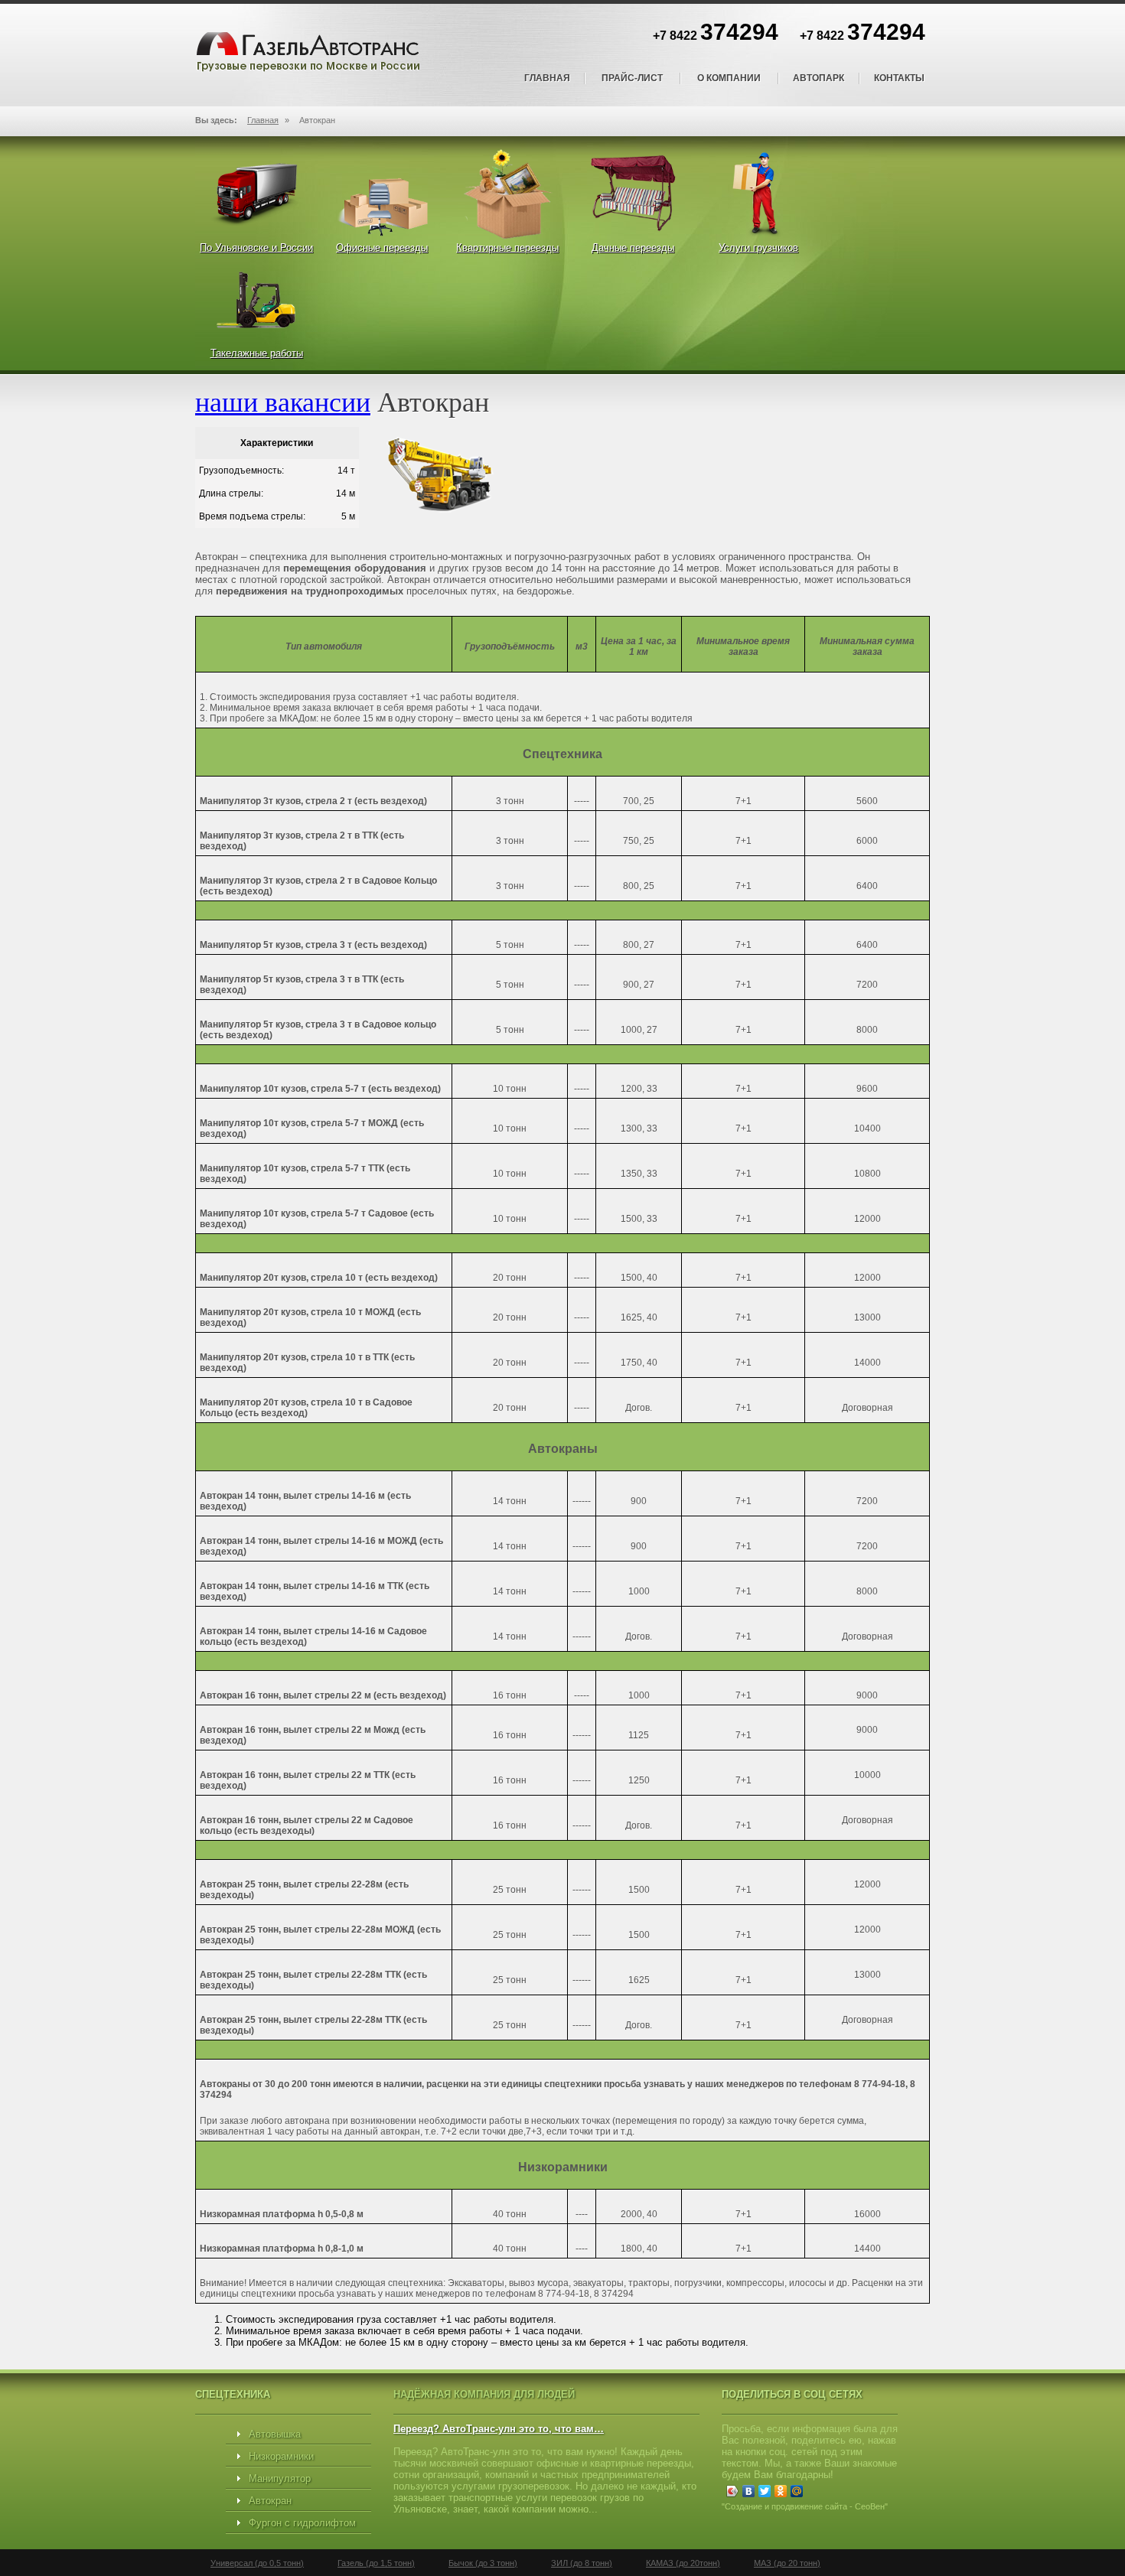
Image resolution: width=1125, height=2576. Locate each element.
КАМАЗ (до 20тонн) (683, 2563)
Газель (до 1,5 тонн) (376, 2563)
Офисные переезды (382, 248)
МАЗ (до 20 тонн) (787, 2563)
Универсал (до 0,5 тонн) (257, 2563)
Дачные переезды (633, 248)
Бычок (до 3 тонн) (483, 2563)
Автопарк (818, 78)
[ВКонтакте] (749, 2491)
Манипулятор (280, 2478)
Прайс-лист (632, 78)
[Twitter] (765, 2491)
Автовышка (275, 2434)
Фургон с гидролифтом (302, 2523)
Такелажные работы (257, 353)
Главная (547, 78)
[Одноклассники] (781, 2491)
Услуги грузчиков (758, 248)
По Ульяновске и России (256, 248)
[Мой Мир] (797, 2491)
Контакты (899, 78)
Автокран (270, 2501)
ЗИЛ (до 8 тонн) (582, 2563)
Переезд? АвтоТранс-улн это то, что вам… (499, 2429)
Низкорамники (281, 2456)
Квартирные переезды (507, 248)
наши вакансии (283, 401)
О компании (729, 78)
